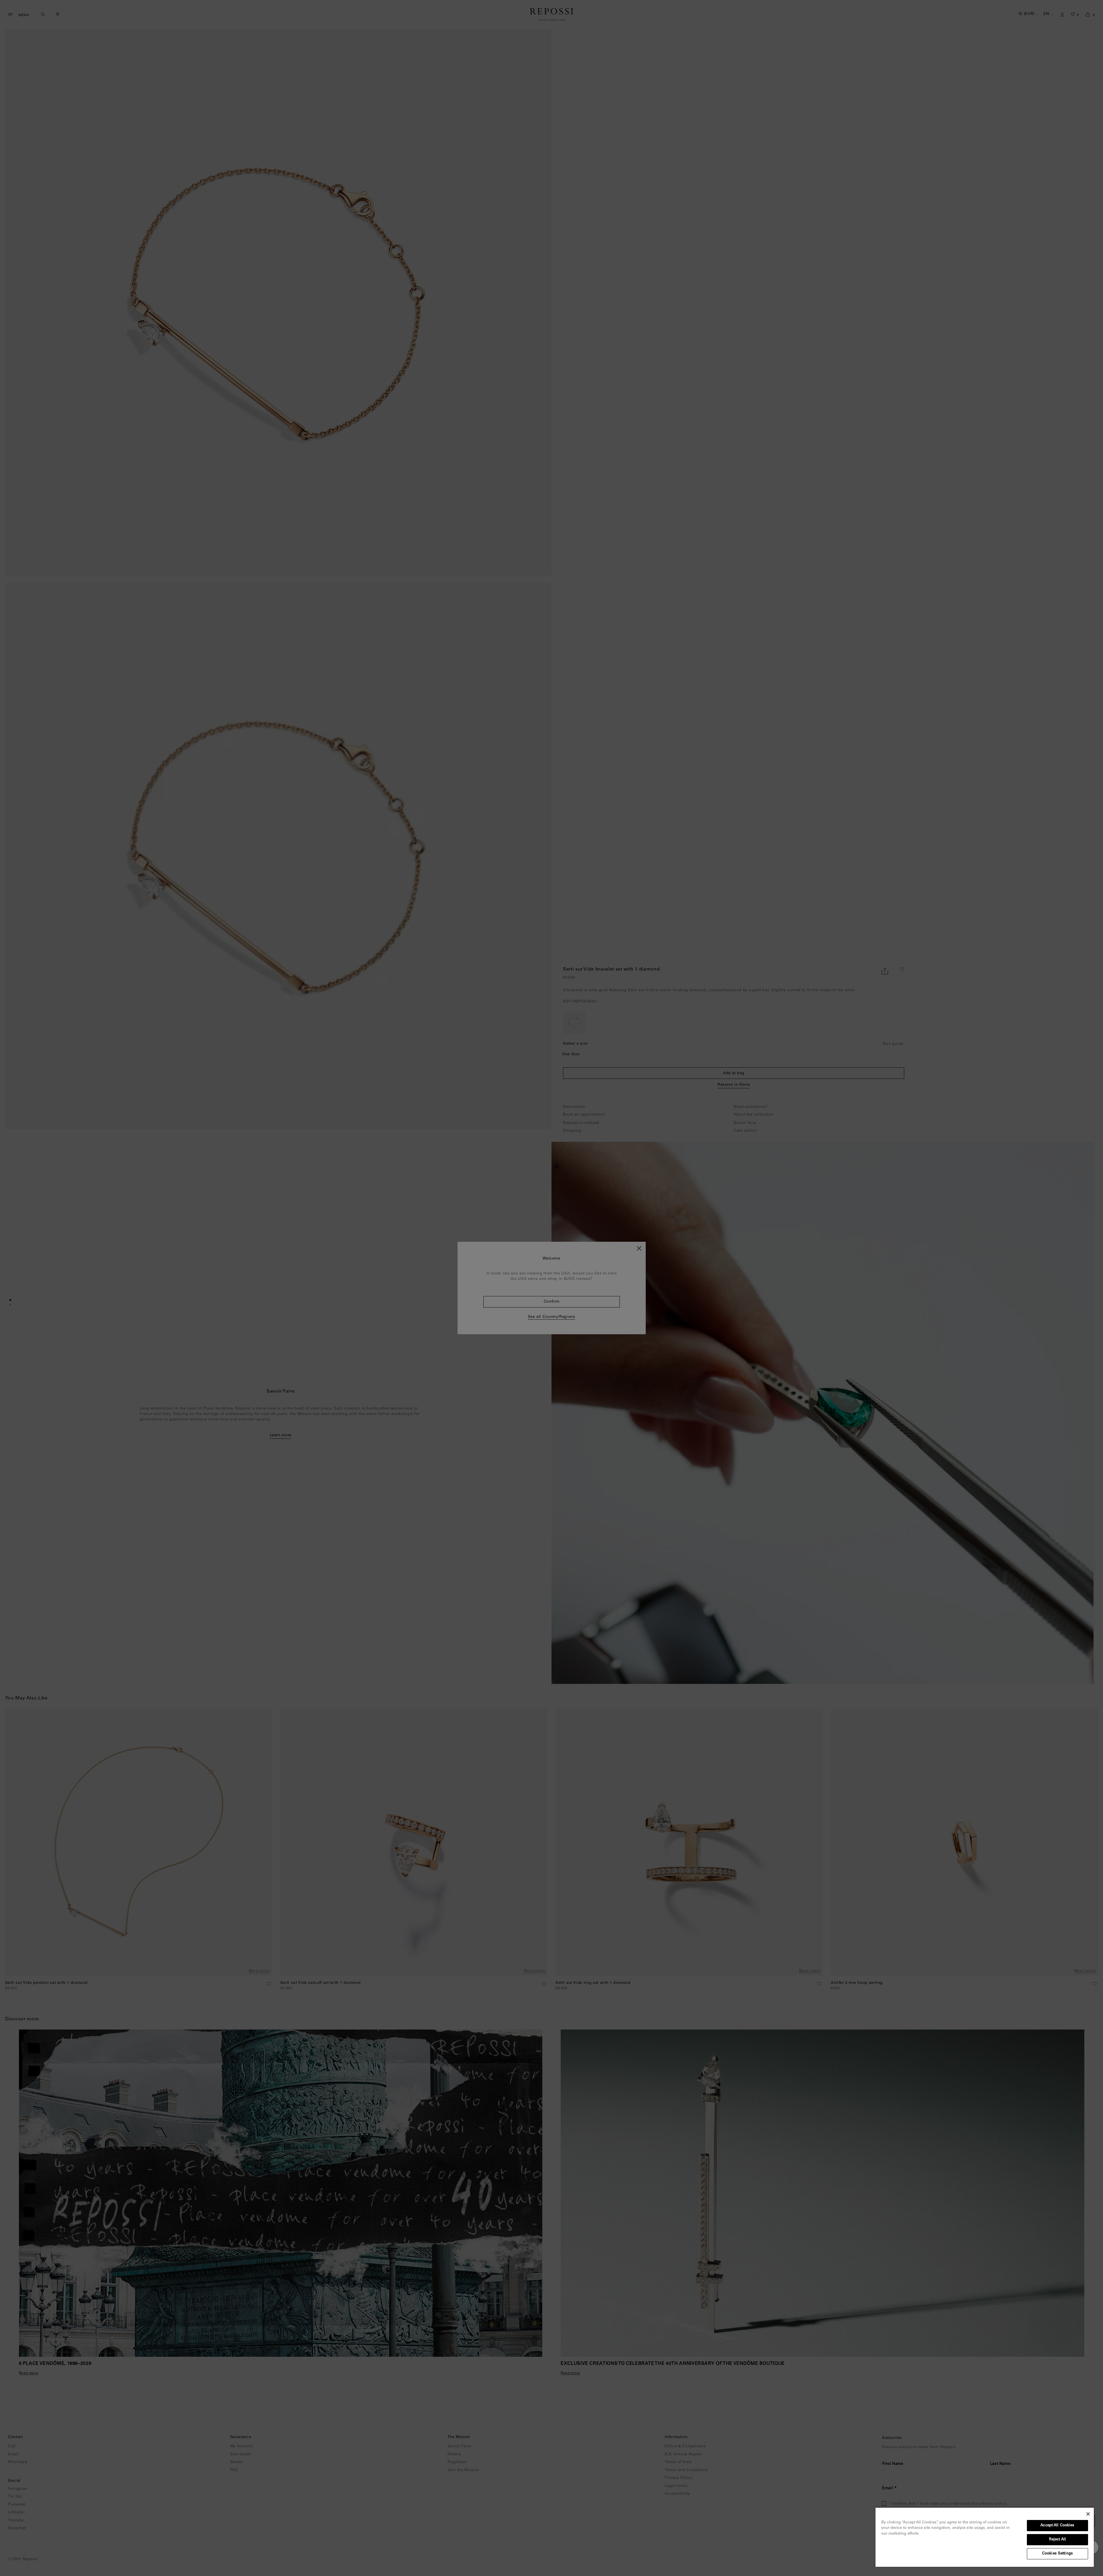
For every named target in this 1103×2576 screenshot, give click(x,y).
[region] (985, 2537)
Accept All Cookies (1057, 2526)
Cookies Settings (1057, 2554)
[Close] (1088, 2514)
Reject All (1057, 2540)
